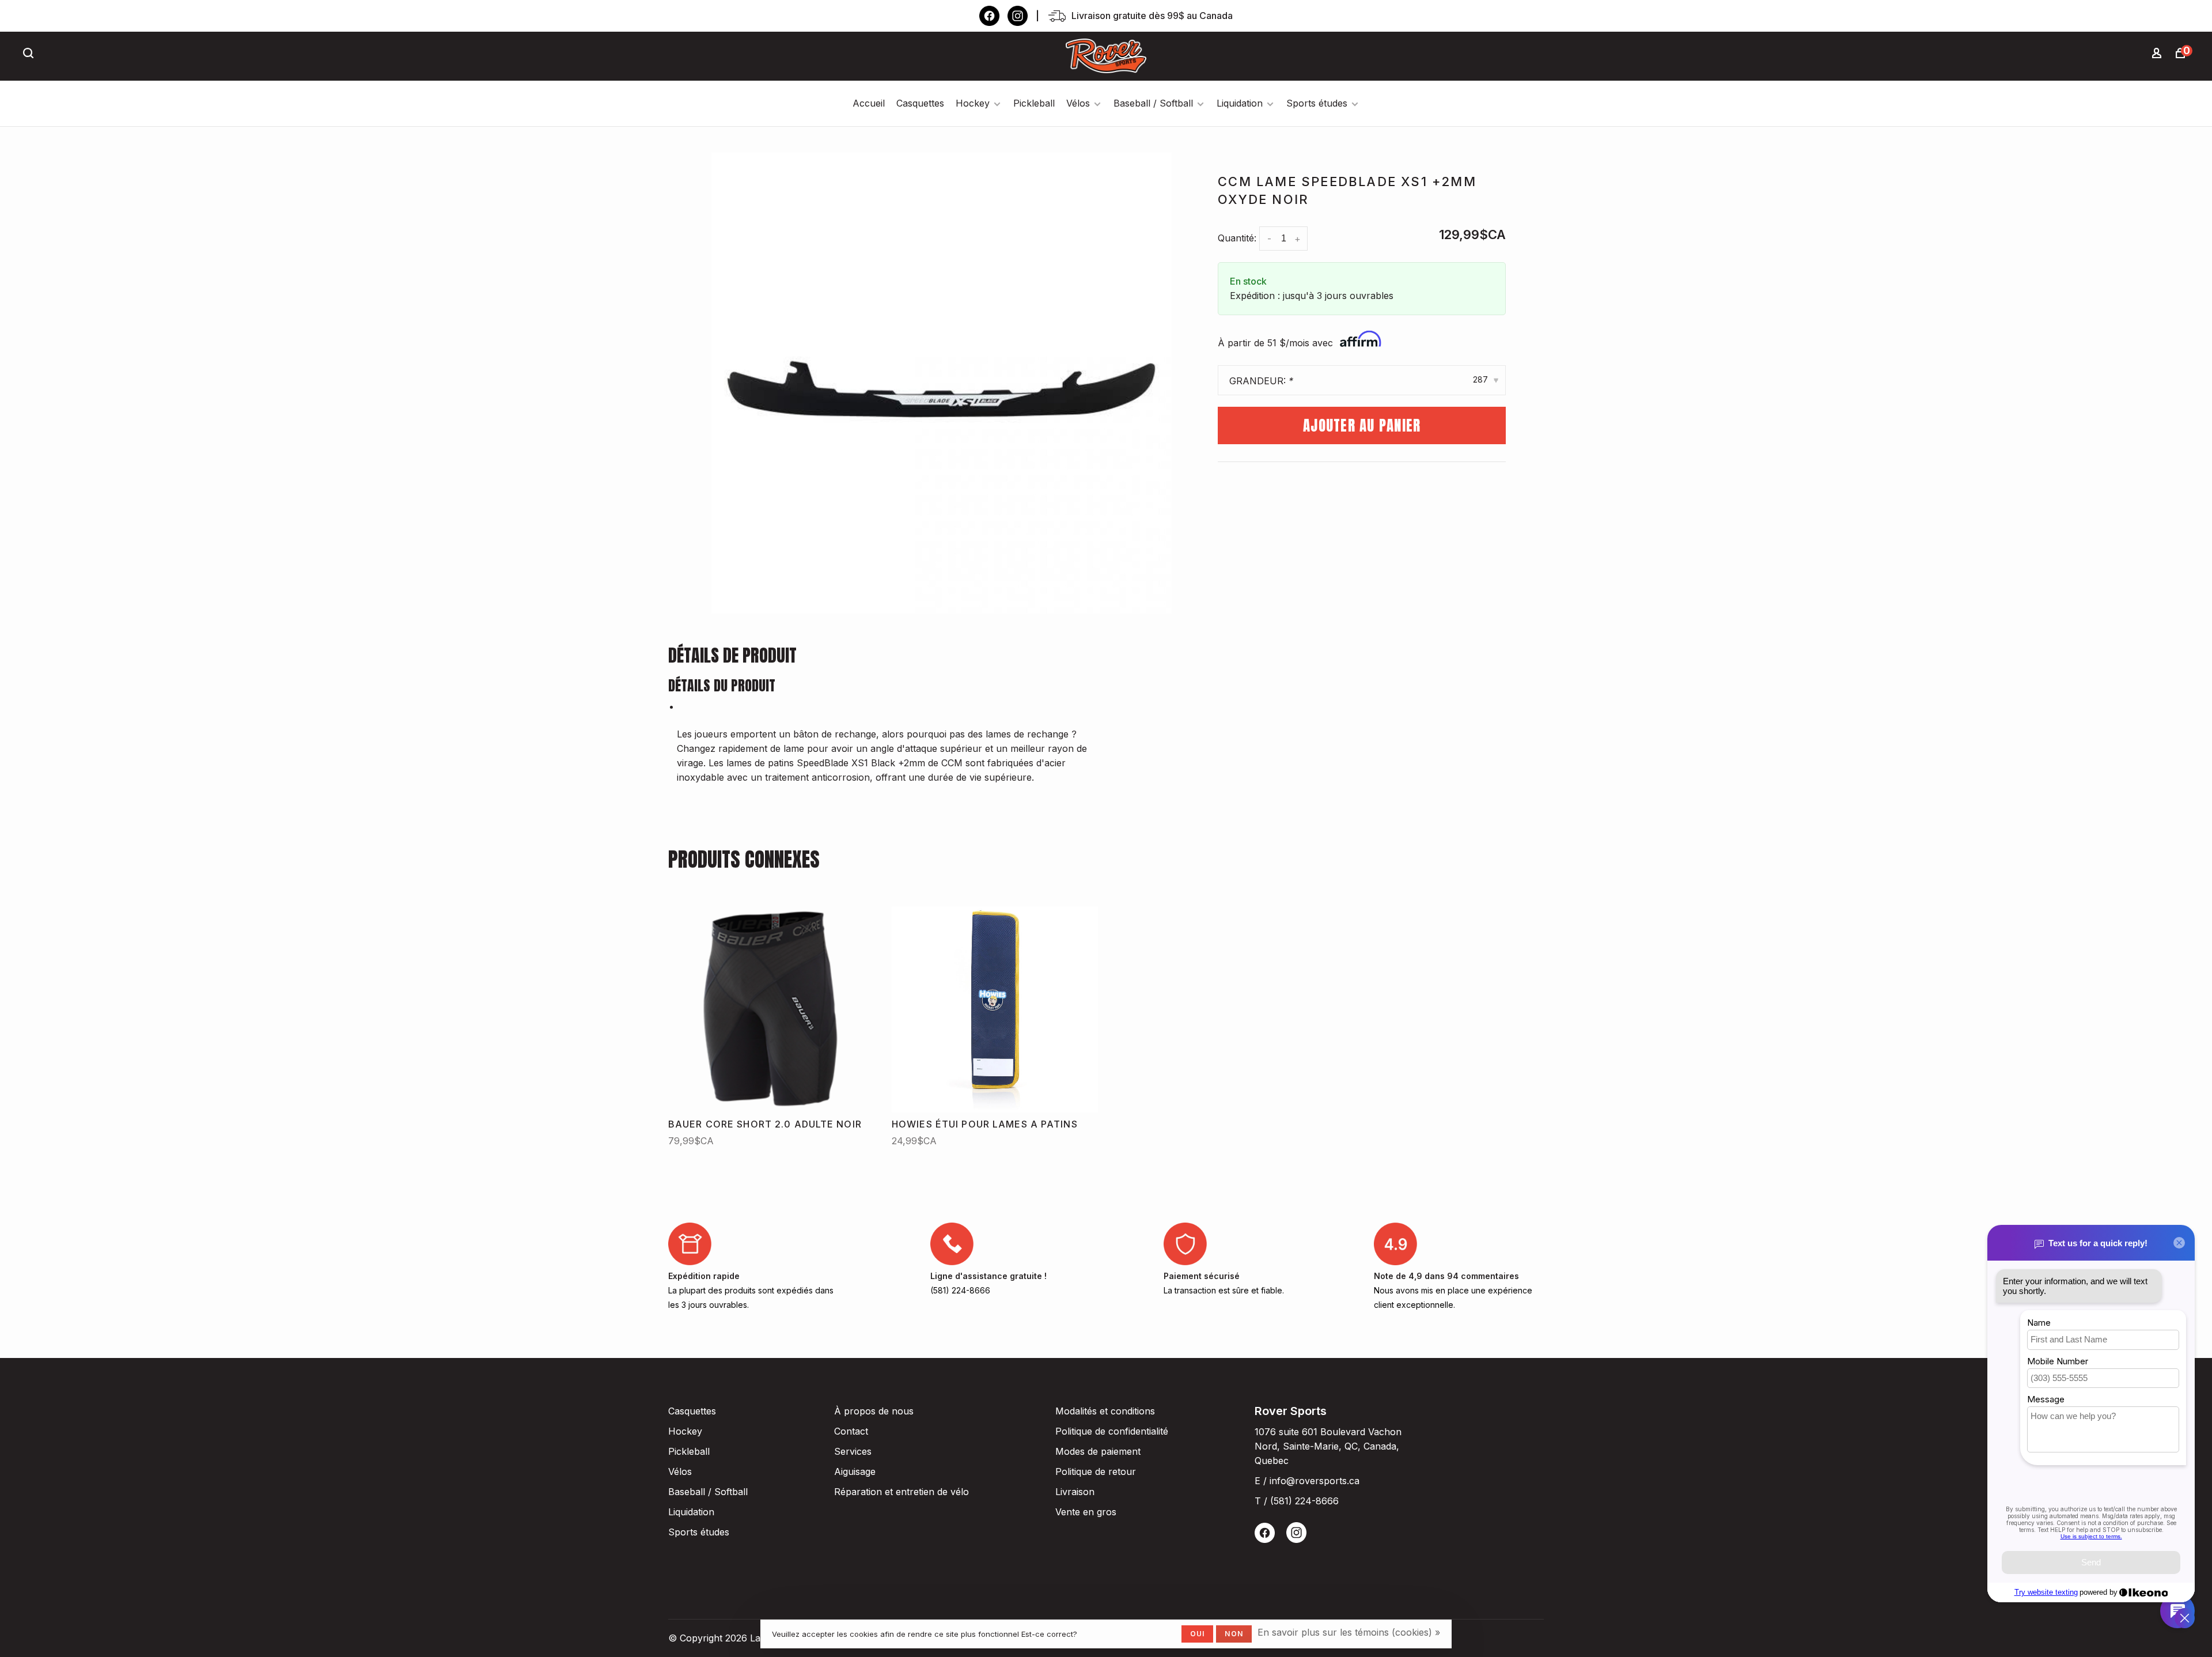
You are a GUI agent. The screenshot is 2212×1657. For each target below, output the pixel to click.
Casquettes (920, 103)
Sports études (1317, 103)
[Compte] (2158, 54)
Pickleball (1034, 103)
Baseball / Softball (1153, 103)
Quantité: (1237, 238)
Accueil (869, 103)
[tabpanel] (942, 383)
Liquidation (1240, 103)
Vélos (1078, 103)
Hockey (973, 103)
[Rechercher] (30, 54)
